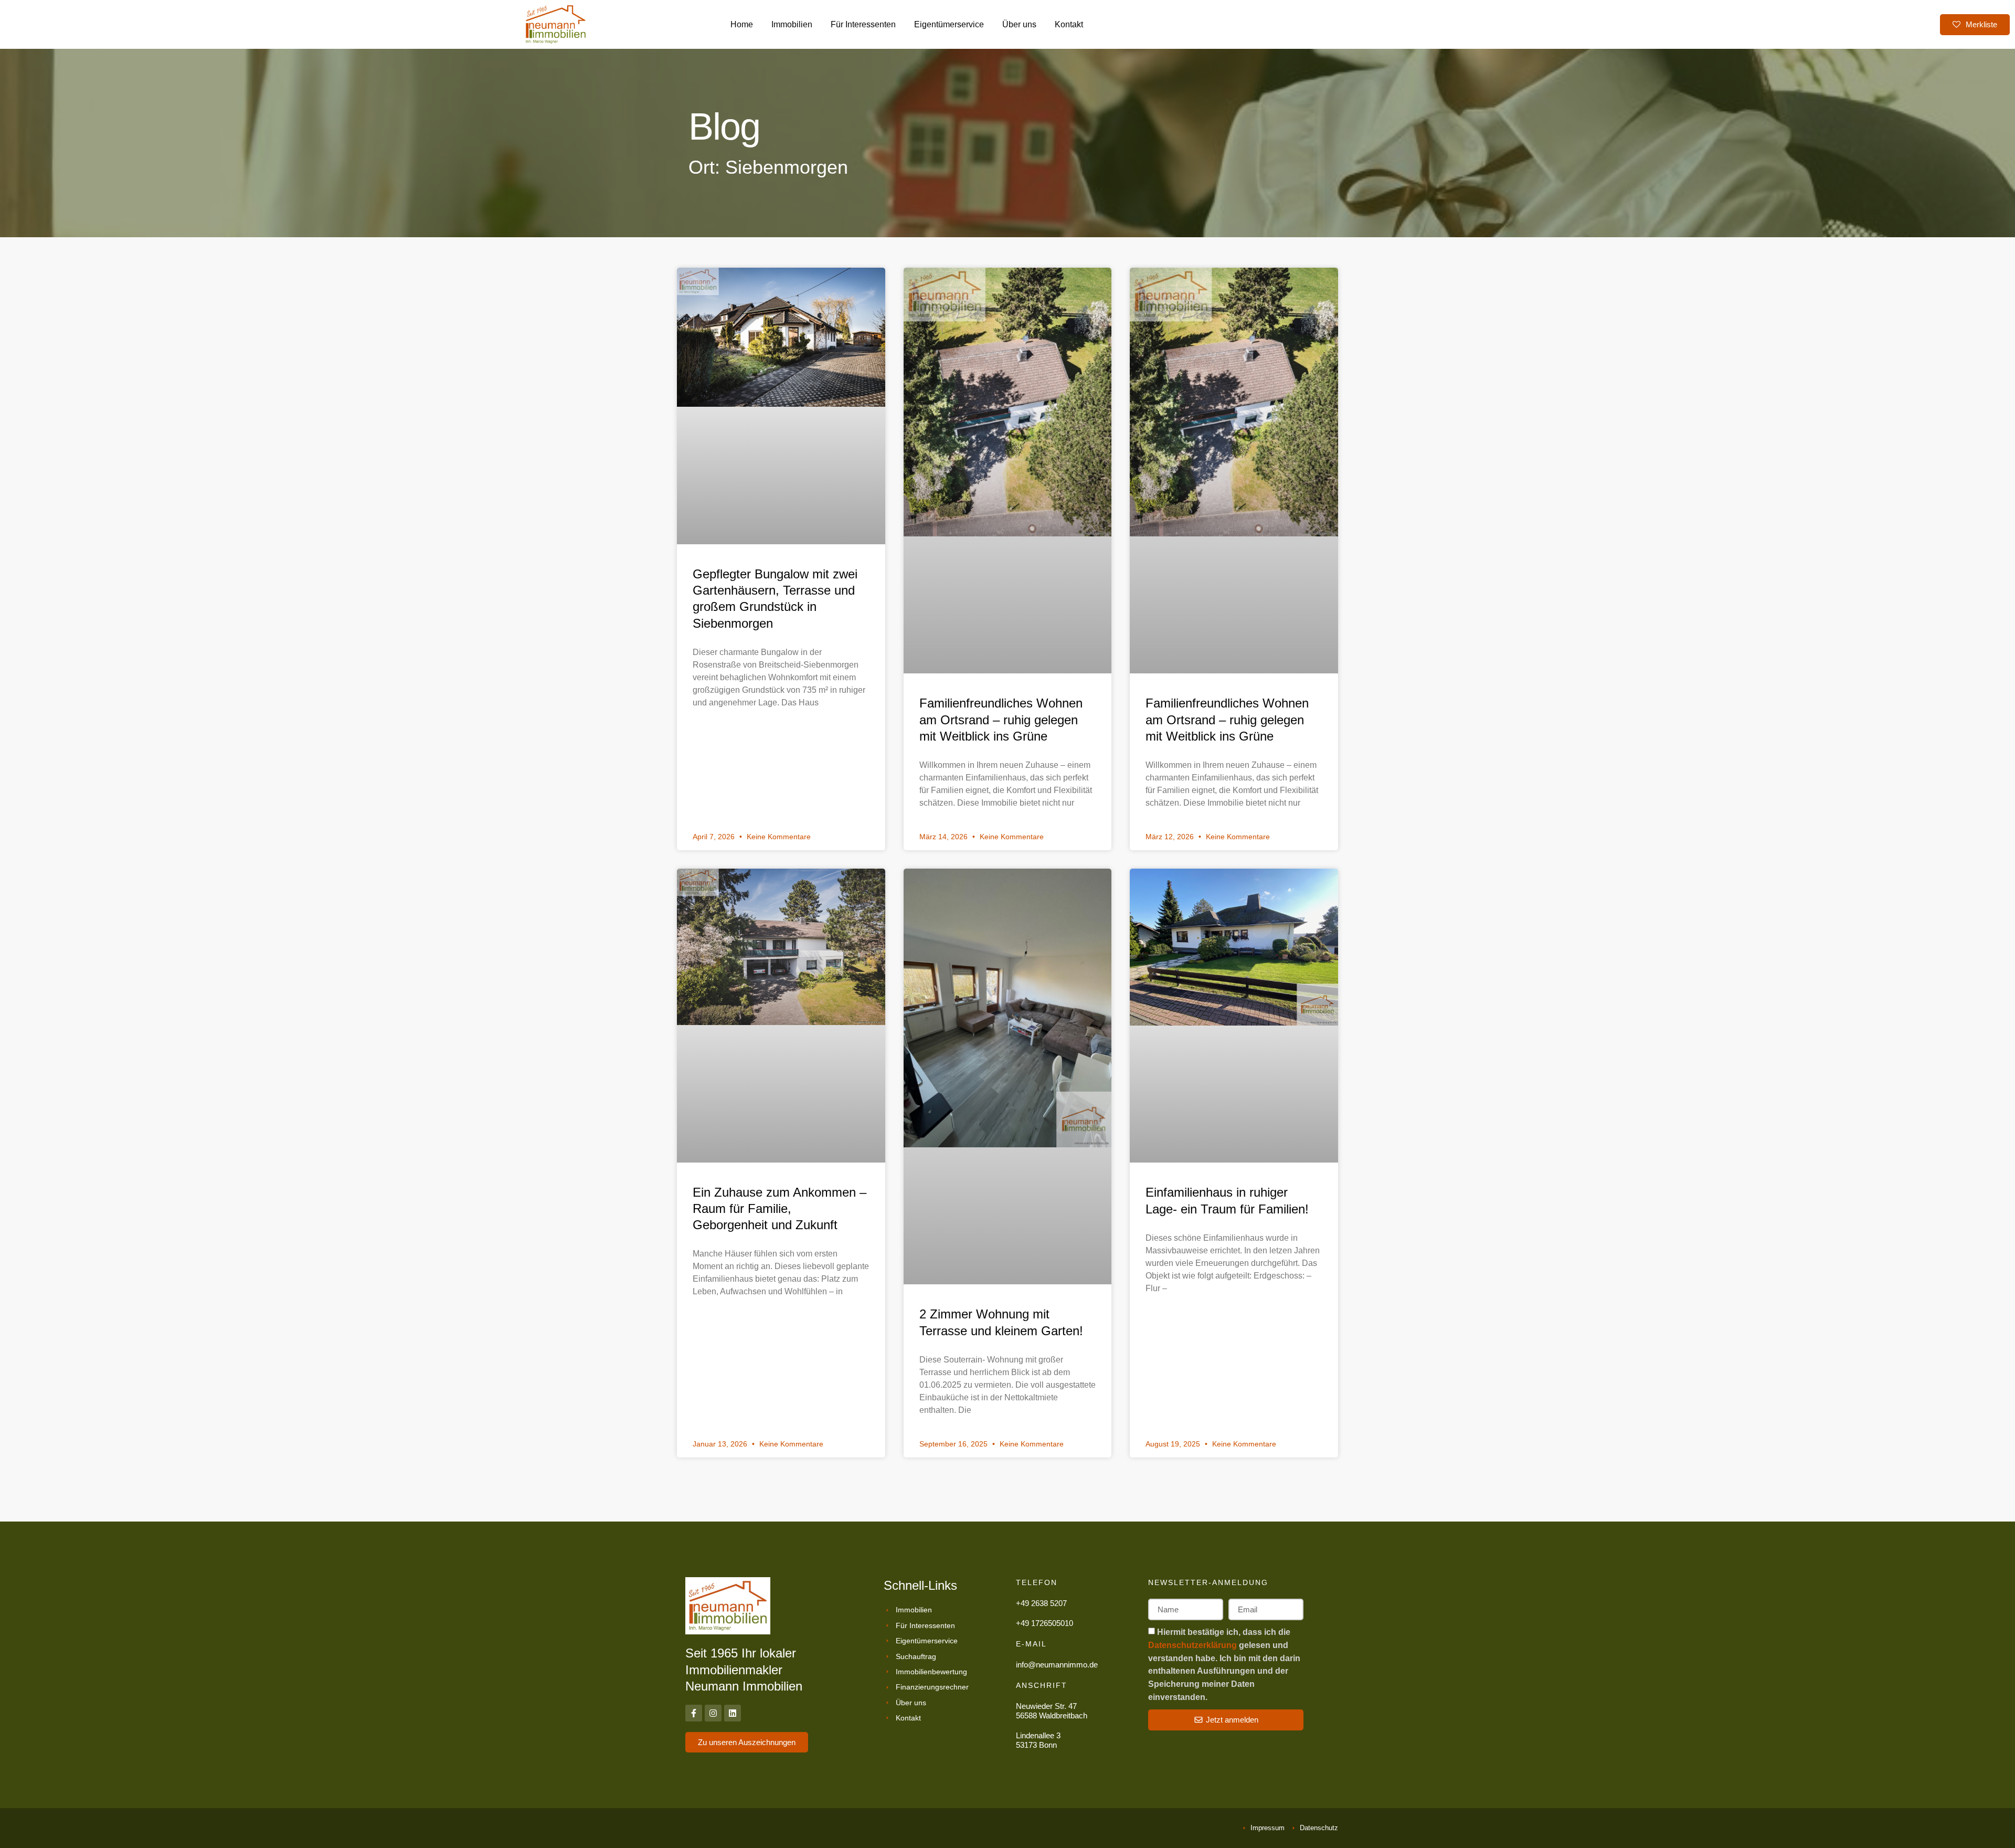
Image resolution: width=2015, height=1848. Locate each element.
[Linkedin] (733, 1713)
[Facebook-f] (694, 1713)
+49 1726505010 (1044, 1623)
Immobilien (792, 24)
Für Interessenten (863, 24)
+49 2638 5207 (1041, 1603)
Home (742, 24)
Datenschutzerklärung (1194, 1645)
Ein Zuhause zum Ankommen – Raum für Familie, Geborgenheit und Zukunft (780, 1208)
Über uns (1019, 24)
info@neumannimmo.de (1057, 1665)
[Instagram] (713, 1713)
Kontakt (1069, 24)
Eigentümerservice (949, 24)
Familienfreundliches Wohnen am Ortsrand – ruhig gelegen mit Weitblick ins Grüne (1001, 719)
